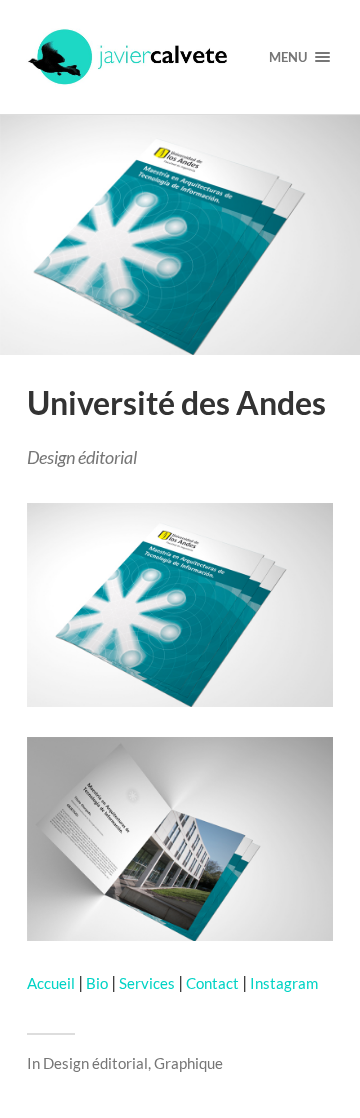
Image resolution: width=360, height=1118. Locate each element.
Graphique (188, 1063)
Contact (212, 983)
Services (147, 983)
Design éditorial (95, 1063)
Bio (97, 983)
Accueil (51, 983)
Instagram (284, 983)
